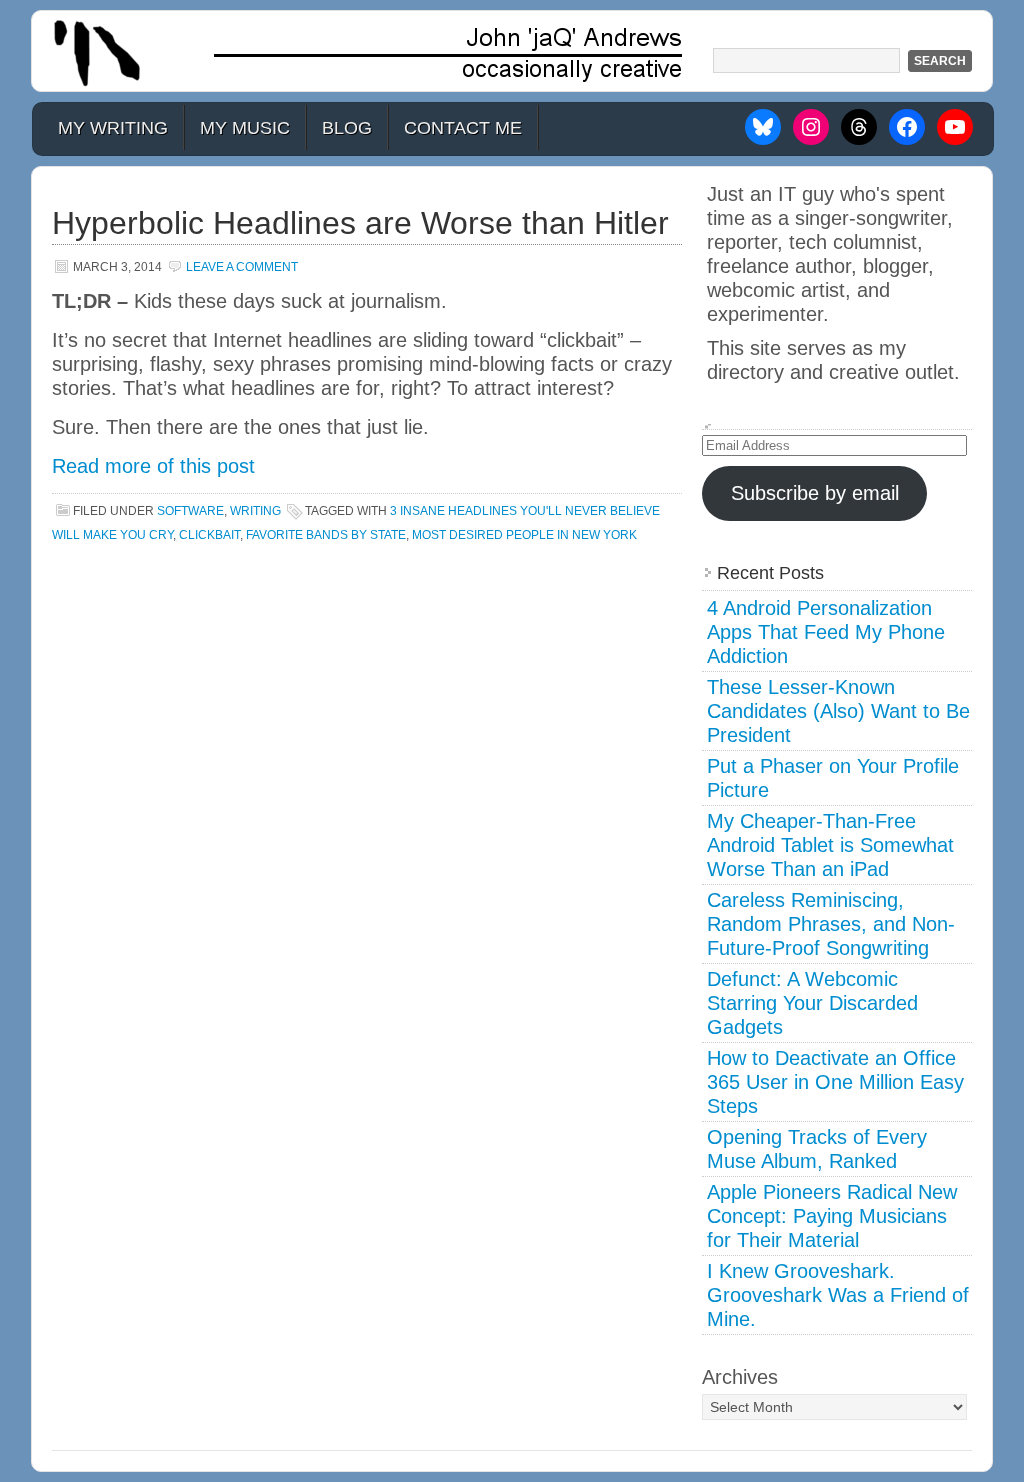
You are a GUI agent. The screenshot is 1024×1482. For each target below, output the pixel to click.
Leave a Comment (242, 267)
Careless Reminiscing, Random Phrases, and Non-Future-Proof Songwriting (831, 924)
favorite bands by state (326, 535)
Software (190, 511)
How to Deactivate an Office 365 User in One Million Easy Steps (835, 1082)
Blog (347, 128)
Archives (740, 1377)
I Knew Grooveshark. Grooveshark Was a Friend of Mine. (838, 1295)
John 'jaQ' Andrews (512, 51)
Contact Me (463, 128)
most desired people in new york (524, 535)
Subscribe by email (815, 493)
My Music (245, 128)
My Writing (113, 128)
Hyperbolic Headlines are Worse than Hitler (360, 223)
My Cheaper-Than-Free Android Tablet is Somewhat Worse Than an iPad (830, 845)
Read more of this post (153, 466)
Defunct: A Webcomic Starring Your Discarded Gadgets (812, 1003)
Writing (255, 511)
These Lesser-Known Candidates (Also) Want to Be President (838, 711)
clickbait (209, 535)
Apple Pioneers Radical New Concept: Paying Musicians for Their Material (832, 1216)
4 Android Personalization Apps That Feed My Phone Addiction (826, 632)
